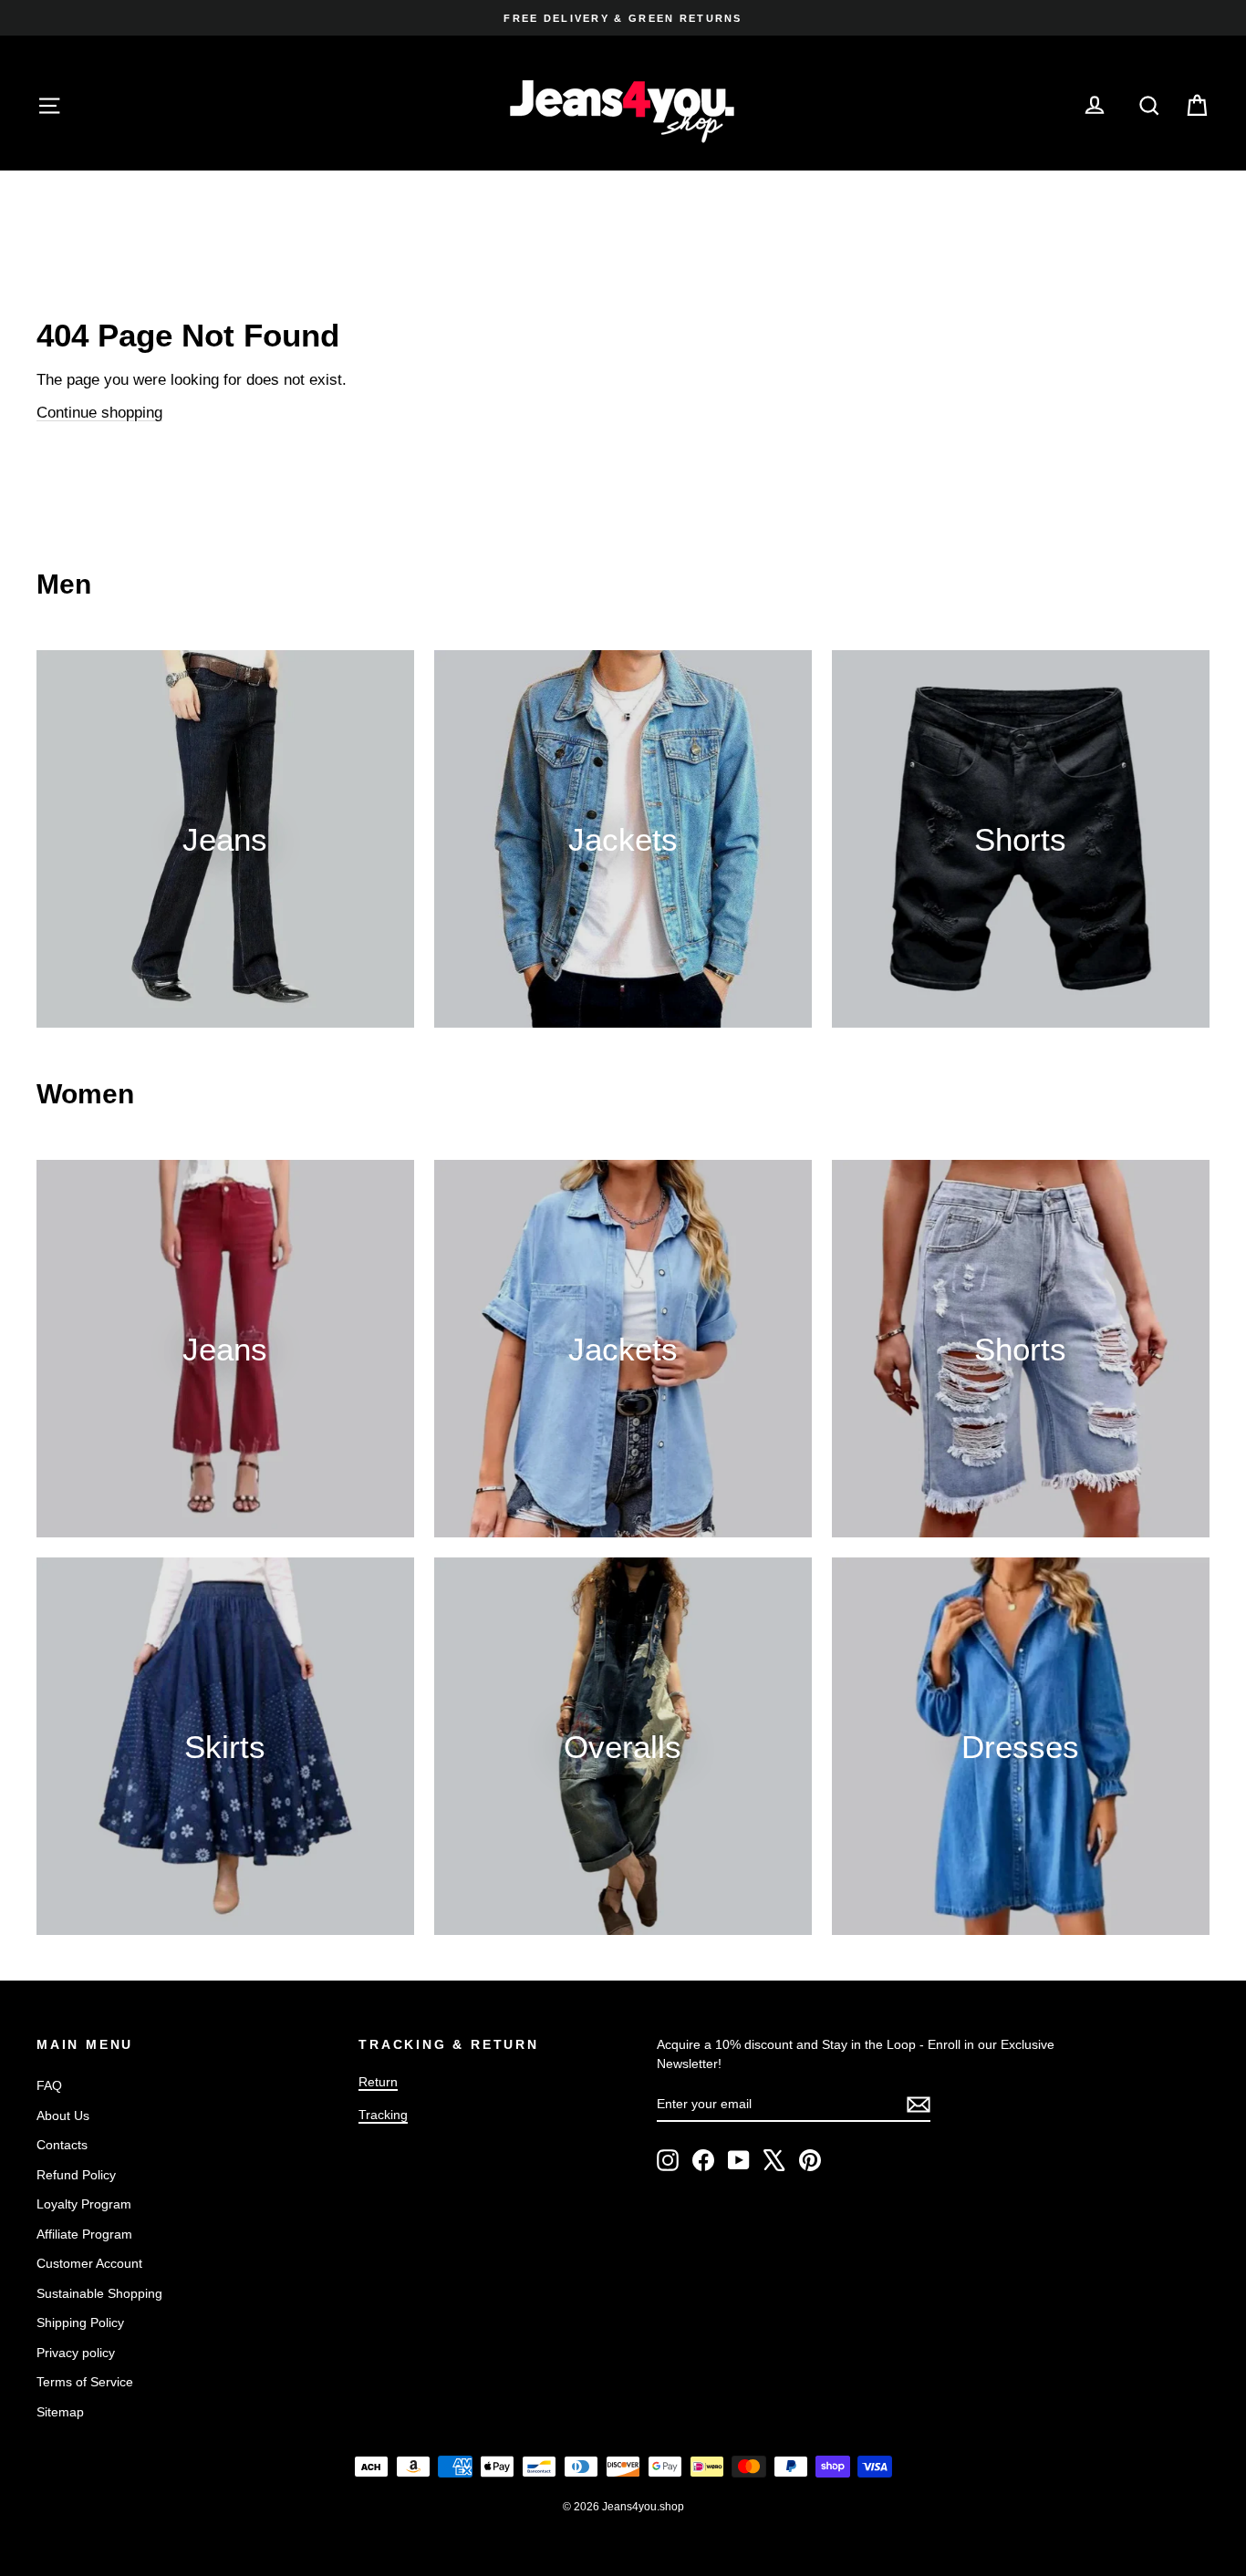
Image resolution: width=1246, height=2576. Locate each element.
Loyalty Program (84, 2204)
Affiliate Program (84, 2234)
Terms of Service (85, 2382)
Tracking (383, 2115)
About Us (63, 2116)
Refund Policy (76, 2175)
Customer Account (89, 2263)
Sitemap (60, 2412)
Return (378, 2082)
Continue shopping (99, 413)
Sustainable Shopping (99, 2293)
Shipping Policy (80, 2323)
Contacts (62, 2145)
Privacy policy (76, 2353)
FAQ (49, 2085)
